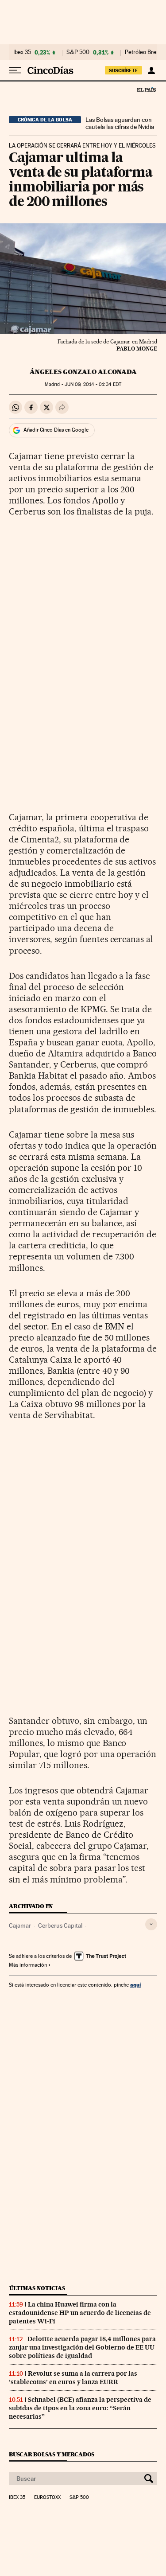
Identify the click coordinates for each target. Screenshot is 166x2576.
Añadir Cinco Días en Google (56, 430)
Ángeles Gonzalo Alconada (83, 372)
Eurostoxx (47, 2498)
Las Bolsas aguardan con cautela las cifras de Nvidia (120, 123)
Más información (28, 1965)
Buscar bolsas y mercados (52, 2454)
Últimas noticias (37, 2288)
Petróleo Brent (143, 52)
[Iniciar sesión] (151, 70)
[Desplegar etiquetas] (151, 1924)
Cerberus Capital (60, 1925)
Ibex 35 (22, 52)
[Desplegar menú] (15, 70)
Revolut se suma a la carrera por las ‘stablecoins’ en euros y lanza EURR (73, 2378)
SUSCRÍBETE (124, 70)
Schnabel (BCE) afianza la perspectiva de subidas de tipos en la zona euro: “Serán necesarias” (80, 2408)
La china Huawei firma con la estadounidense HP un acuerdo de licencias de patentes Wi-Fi (80, 2313)
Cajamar (20, 1925)
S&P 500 (78, 52)
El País (146, 90)
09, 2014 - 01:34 (93, 384)
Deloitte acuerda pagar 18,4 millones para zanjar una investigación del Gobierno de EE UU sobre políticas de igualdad (82, 2347)
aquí (135, 1985)
